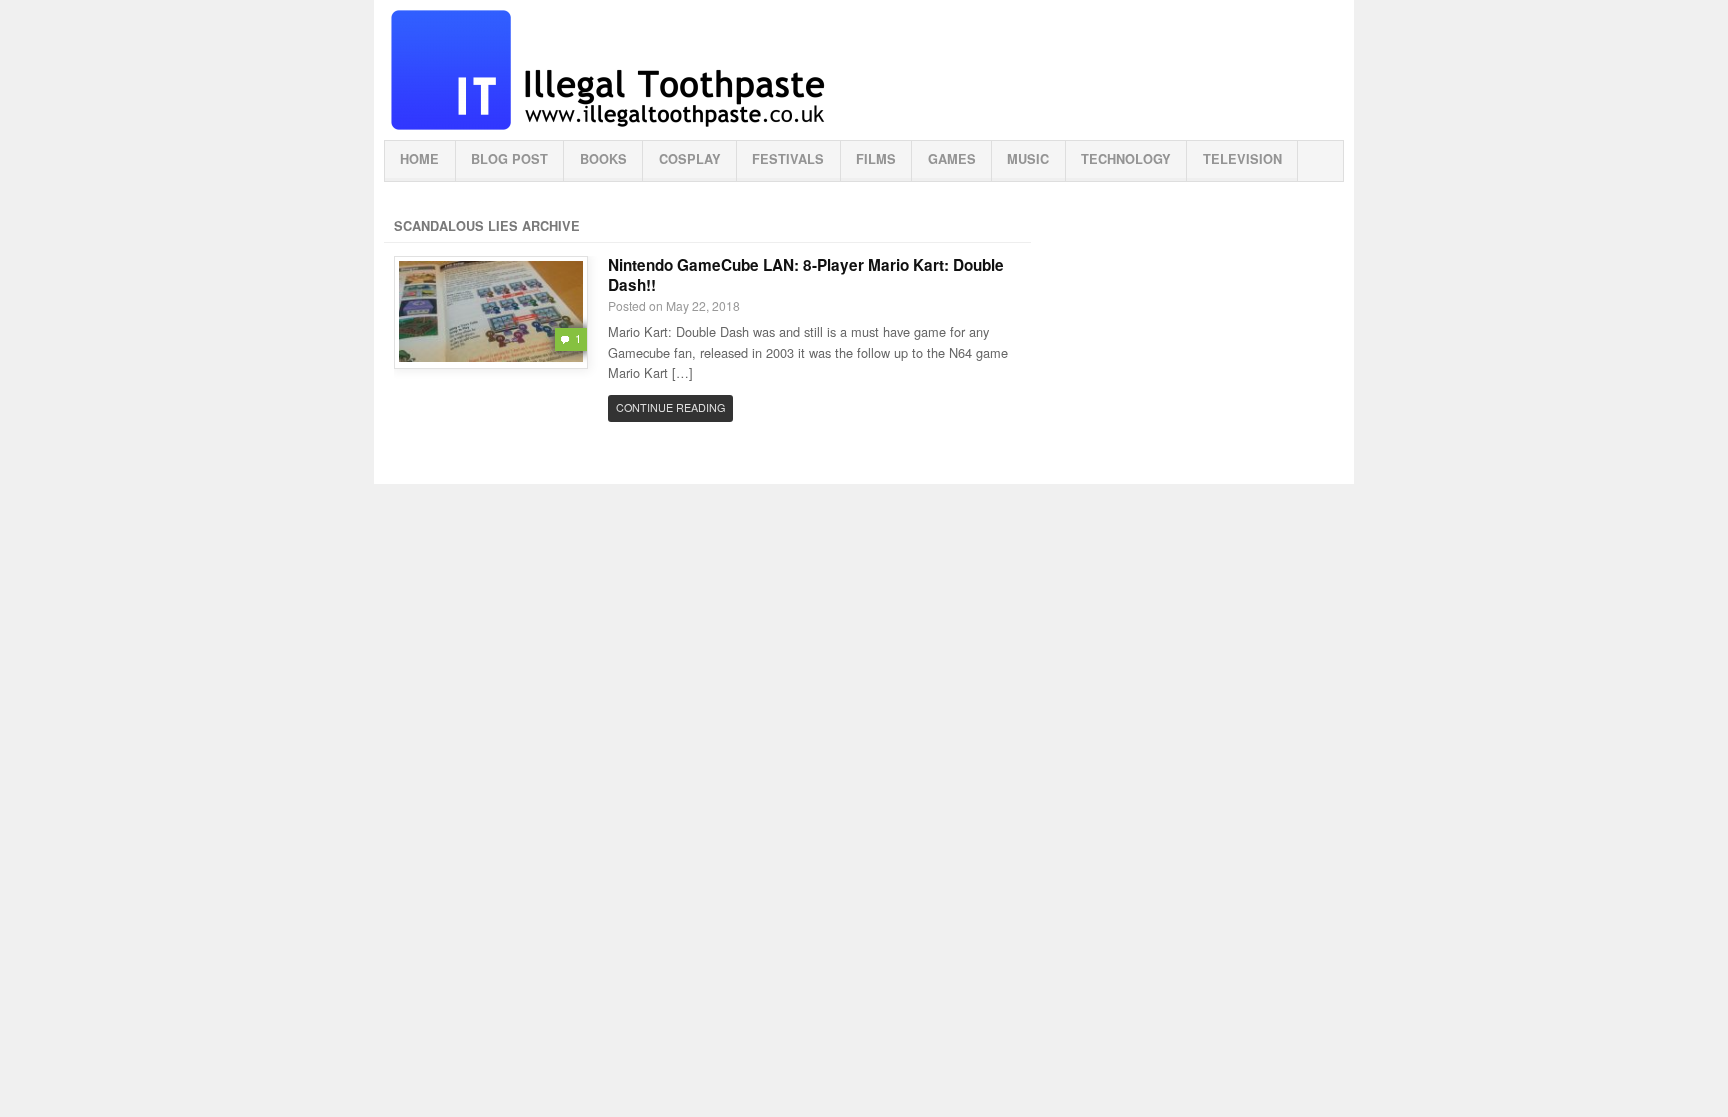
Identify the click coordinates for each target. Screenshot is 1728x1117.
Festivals (788, 159)
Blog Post (509, 159)
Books (603, 159)
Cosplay (690, 159)
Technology (1126, 159)
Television (1242, 159)
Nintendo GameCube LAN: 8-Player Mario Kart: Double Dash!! (806, 275)
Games (952, 159)
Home (419, 159)
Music (1028, 159)
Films (876, 159)
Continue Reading (670, 407)
